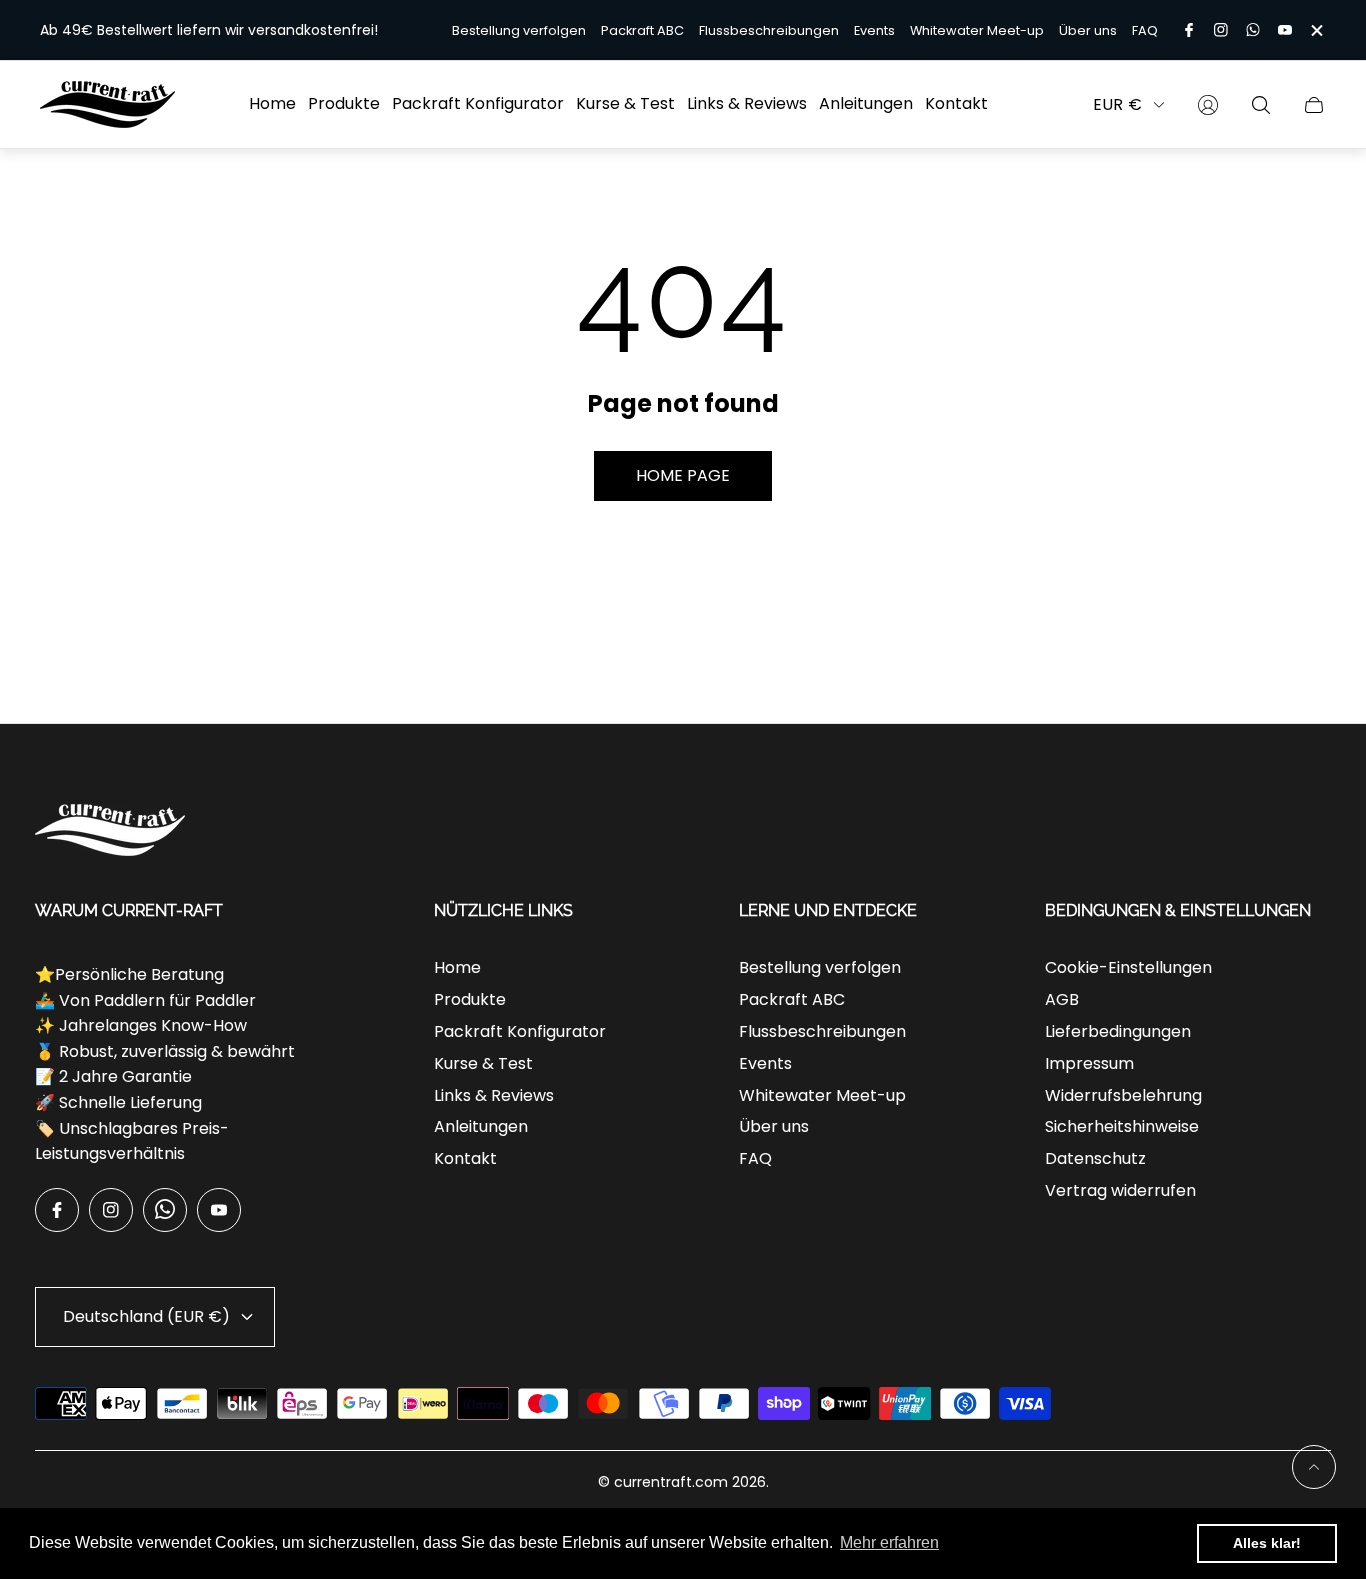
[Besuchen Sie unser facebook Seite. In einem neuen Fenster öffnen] (1189, 30)
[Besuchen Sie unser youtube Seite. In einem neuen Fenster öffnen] (1285, 30)
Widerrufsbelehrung (1123, 1095)
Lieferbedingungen (1118, 1031)
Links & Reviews (494, 1095)
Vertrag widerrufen (1120, 1190)
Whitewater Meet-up (977, 30)
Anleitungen (481, 1126)
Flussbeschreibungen (769, 30)
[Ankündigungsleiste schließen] (1316, 30)
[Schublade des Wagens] (1314, 105)
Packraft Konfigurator (520, 1031)
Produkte (470, 999)
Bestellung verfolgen (519, 30)
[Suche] (1261, 105)
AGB (1062, 999)
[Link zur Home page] (110, 832)
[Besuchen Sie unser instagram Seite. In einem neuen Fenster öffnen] (1221, 30)
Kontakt (465, 1158)
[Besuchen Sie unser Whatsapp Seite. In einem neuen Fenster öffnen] (1253, 30)
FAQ (1145, 30)
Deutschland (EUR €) (146, 1316)
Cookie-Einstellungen (1128, 967)
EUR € (1117, 105)
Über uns (1088, 30)
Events (874, 30)
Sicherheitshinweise (1122, 1126)
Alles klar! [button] (1267, 1543)
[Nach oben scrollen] (1314, 1467)
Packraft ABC (642, 30)
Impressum (1089, 1063)
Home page (683, 475)
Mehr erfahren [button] (889, 1542)
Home (457, 967)
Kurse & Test (483, 1063)
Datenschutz (1095, 1158)
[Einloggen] (1208, 105)
